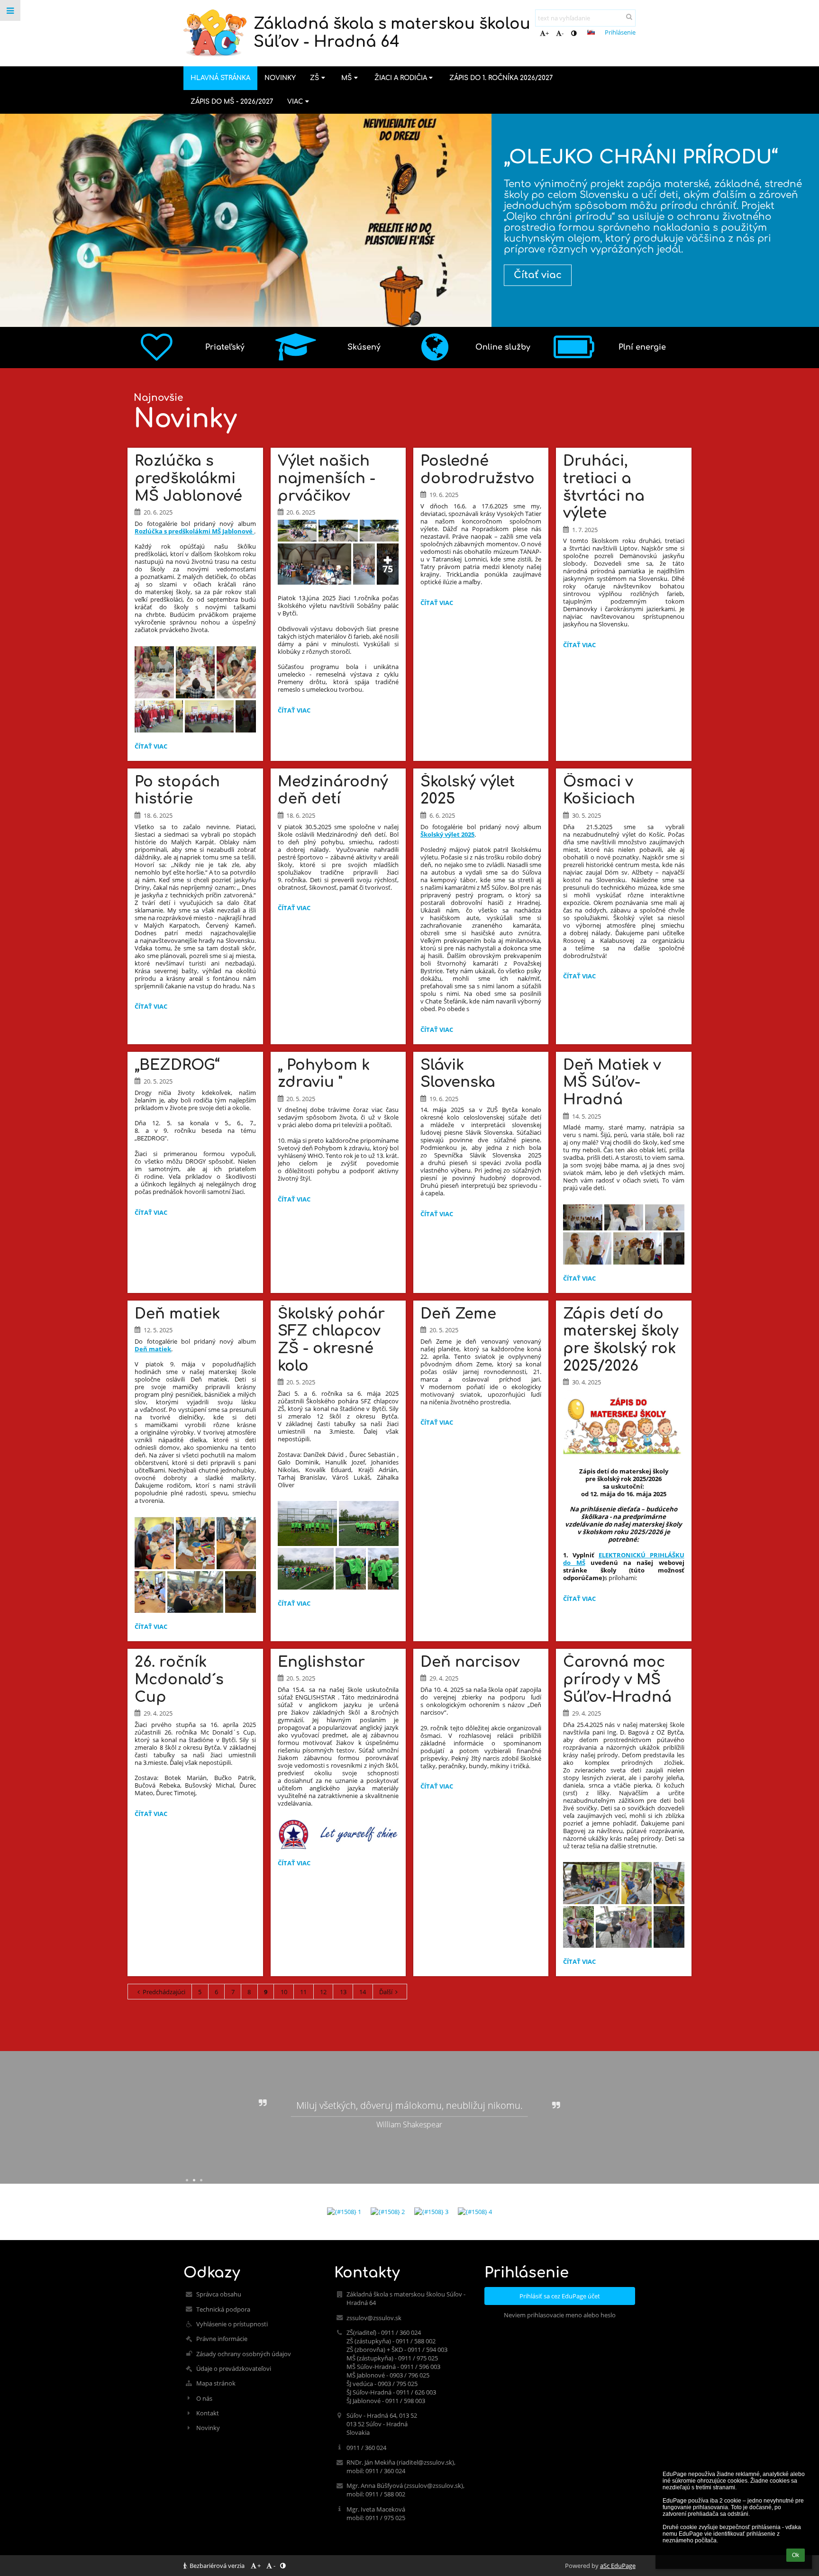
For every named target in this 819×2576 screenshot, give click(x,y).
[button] (574, 33)
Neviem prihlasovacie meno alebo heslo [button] (560, 2315)
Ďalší (386, 1992)
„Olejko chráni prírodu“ (641, 157)
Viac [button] (295, 102)
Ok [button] (796, 2555)
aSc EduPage (618, 2566)
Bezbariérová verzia (217, 2566)
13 (343, 1992)
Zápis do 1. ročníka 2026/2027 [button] (501, 78)
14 (363, 1992)
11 (303, 1992)
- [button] (563, 33)
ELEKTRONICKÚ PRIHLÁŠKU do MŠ (623, 1559)
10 (284, 1992)
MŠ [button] (346, 78)
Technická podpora (223, 2309)
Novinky (208, 2428)
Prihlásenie (620, 32)
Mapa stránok (216, 2383)
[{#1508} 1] (344, 2212)
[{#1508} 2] (388, 2212)
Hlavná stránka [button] (220, 78)
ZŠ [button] (314, 78)
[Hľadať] (629, 17)
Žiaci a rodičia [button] (401, 78)
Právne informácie (222, 2339)
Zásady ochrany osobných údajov (244, 2354)
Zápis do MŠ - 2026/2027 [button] (232, 102)
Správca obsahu (219, 2294)
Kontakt (208, 2413)
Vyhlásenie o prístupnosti (232, 2324)
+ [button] (547, 33)
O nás (204, 2398)
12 (323, 1992)
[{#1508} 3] (431, 2212)
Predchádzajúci (164, 1992)
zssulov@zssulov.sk (374, 2318)
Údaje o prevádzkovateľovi (234, 2368)
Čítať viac (538, 275)
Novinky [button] (280, 78)
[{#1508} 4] (475, 2212)
